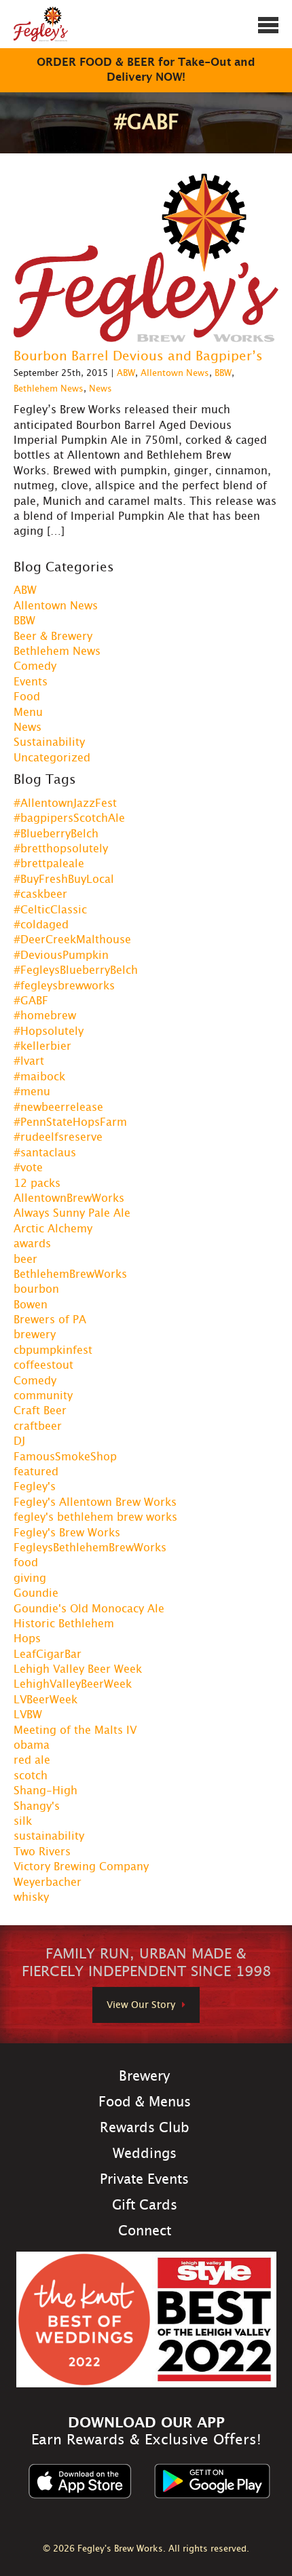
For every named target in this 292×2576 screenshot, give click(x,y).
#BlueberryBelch (56, 834)
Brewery (144, 2077)
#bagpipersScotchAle (69, 818)
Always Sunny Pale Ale (72, 1213)
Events (31, 682)
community (43, 1396)
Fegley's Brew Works (67, 1533)
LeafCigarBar (48, 1654)
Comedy (35, 666)
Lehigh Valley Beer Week (78, 1669)
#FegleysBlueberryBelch (76, 970)
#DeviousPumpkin (61, 955)
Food (27, 697)
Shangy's (37, 1806)
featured (36, 1472)
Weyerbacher (48, 1882)
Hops (27, 1639)
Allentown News (175, 374)
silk (23, 1821)
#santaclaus (45, 1153)
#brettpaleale (49, 864)
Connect (145, 2231)
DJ (19, 1441)
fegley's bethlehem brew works (95, 1517)
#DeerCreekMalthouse (72, 940)
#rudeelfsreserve (58, 1137)
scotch (31, 1776)
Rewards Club (145, 2128)
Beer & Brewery (53, 637)
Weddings (145, 2154)
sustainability (49, 1836)
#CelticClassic (50, 910)
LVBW (28, 1715)
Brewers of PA (50, 1320)
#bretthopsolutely (61, 849)
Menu (28, 713)
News (101, 389)
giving (30, 1578)
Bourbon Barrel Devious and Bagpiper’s (138, 357)
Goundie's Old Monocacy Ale (89, 1609)
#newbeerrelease (58, 1107)
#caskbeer (40, 894)
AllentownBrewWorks (69, 1198)
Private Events (144, 2180)
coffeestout (43, 1365)
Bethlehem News (49, 389)
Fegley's (35, 1487)
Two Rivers (42, 1852)
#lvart (29, 1061)
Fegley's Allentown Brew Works (95, 1502)
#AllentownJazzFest (65, 803)
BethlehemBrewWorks (70, 1274)
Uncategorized (52, 758)
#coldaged (41, 925)
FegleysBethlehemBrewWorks (90, 1548)
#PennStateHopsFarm (70, 1122)
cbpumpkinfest (53, 1350)
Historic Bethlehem (64, 1624)
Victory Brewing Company (81, 1867)
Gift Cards (145, 2205)
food (26, 1563)
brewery (35, 1335)
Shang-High (45, 1791)
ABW (126, 374)
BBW (223, 374)
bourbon (36, 1289)
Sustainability (49, 742)
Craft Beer (40, 1411)
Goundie (36, 1593)
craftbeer (38, 1426)
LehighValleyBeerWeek (73, 1684)
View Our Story (141, 2005)
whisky (31, 1897)
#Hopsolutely (49, 1031)
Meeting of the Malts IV (75, 1730)
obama (32, 1745)
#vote (28, 1168)
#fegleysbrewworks (64, 986)
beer (25, 1259)
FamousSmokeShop (65, 1457)
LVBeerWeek (45, 1700)
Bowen (31, 1305)
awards (32, 1244)
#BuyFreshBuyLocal (64, 879)
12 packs (37, 1183)
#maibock (39, 1077)
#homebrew (45, 1016)
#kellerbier (42, 1046)
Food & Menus (145, 2102)
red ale (32, 1760)
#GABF (31, 1001)
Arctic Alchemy (53, 1229)
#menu (32, 1092)
